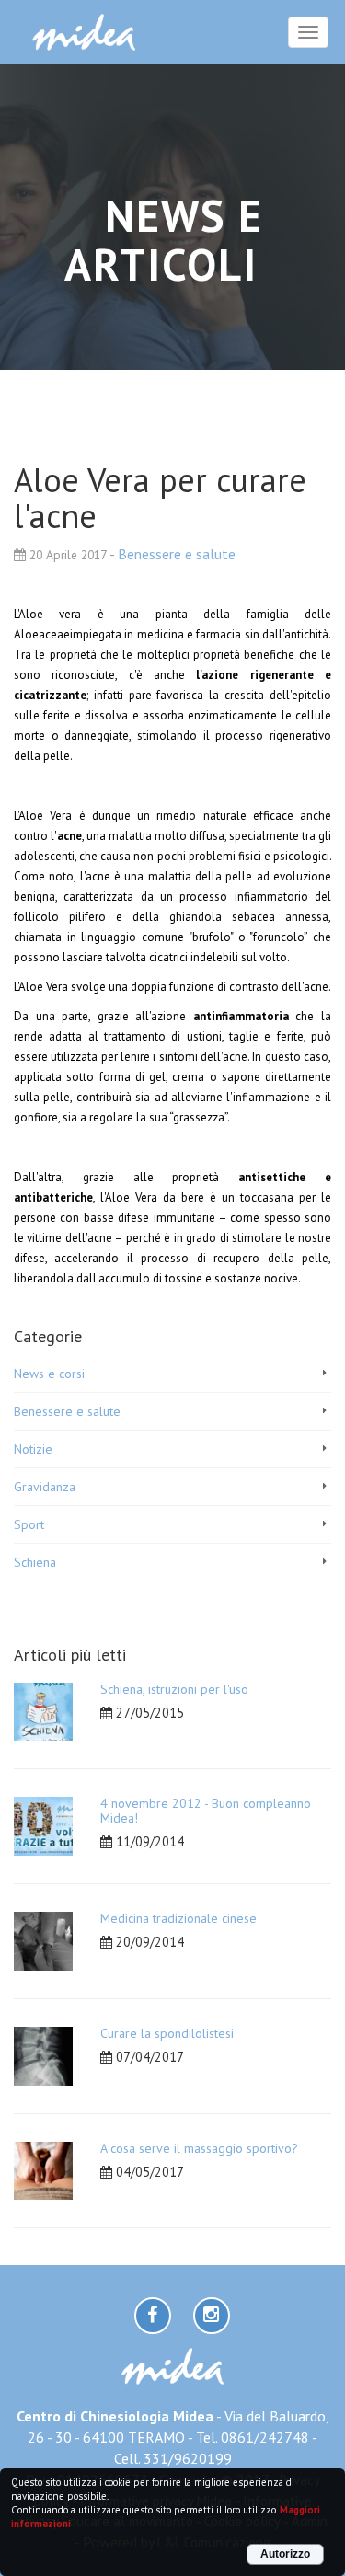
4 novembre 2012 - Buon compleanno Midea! (206, 1810)
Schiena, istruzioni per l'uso (174, 1689)
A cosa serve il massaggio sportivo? (199, 2148)
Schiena (35, 1562)
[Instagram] (212, 2316)
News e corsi (49, 1374)
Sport (29, 1524)
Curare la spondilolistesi (167, 2033)
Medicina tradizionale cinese (178, 1918)
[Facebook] (153, 2316)
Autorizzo (285, 2554)
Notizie (33, 1449)
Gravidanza (45, 1487)
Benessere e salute (177, 554)
